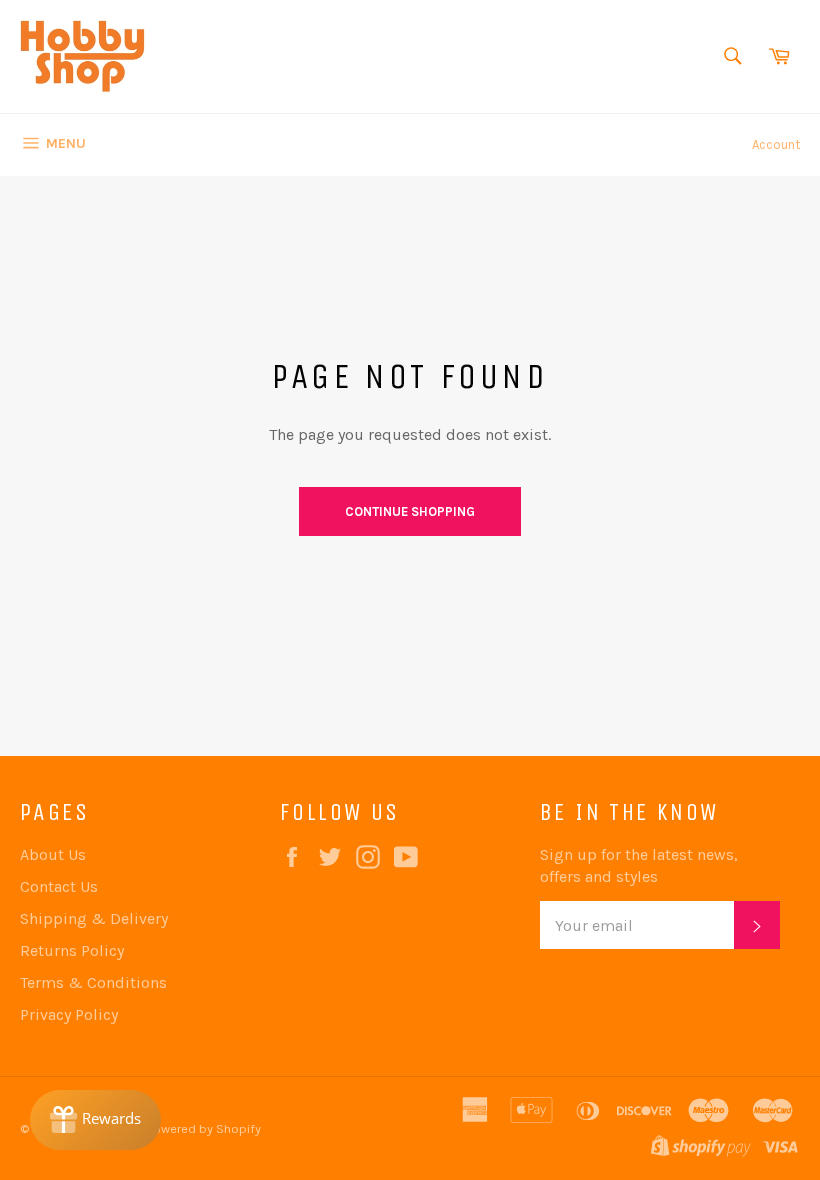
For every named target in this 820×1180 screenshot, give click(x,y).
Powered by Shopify (204, 1128)
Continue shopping (410, 511)
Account (776, 144)
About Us (53, 854)
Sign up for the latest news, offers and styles (639, 865)
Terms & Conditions (93, 982)
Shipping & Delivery (94, 918)
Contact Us (59, 886)
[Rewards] (95, 1120)
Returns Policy (72, 950)
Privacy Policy (69, 1014)
